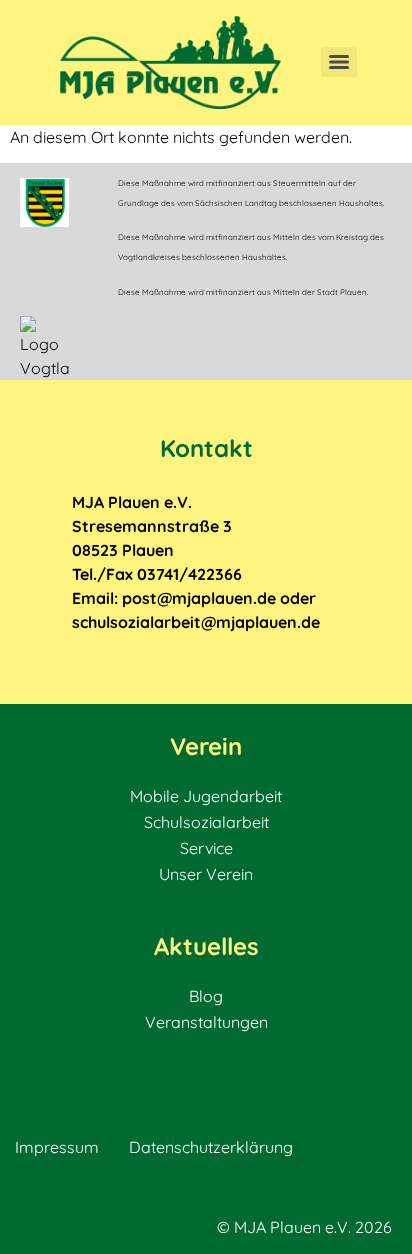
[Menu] (339, 62)
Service (206, 848)
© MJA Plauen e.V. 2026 (304, 1227)
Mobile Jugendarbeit (206, 796)
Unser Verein (206, 874)
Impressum (57, 1147)
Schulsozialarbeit (206, 822)
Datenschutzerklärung (211, 1147)
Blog (206, 996)
